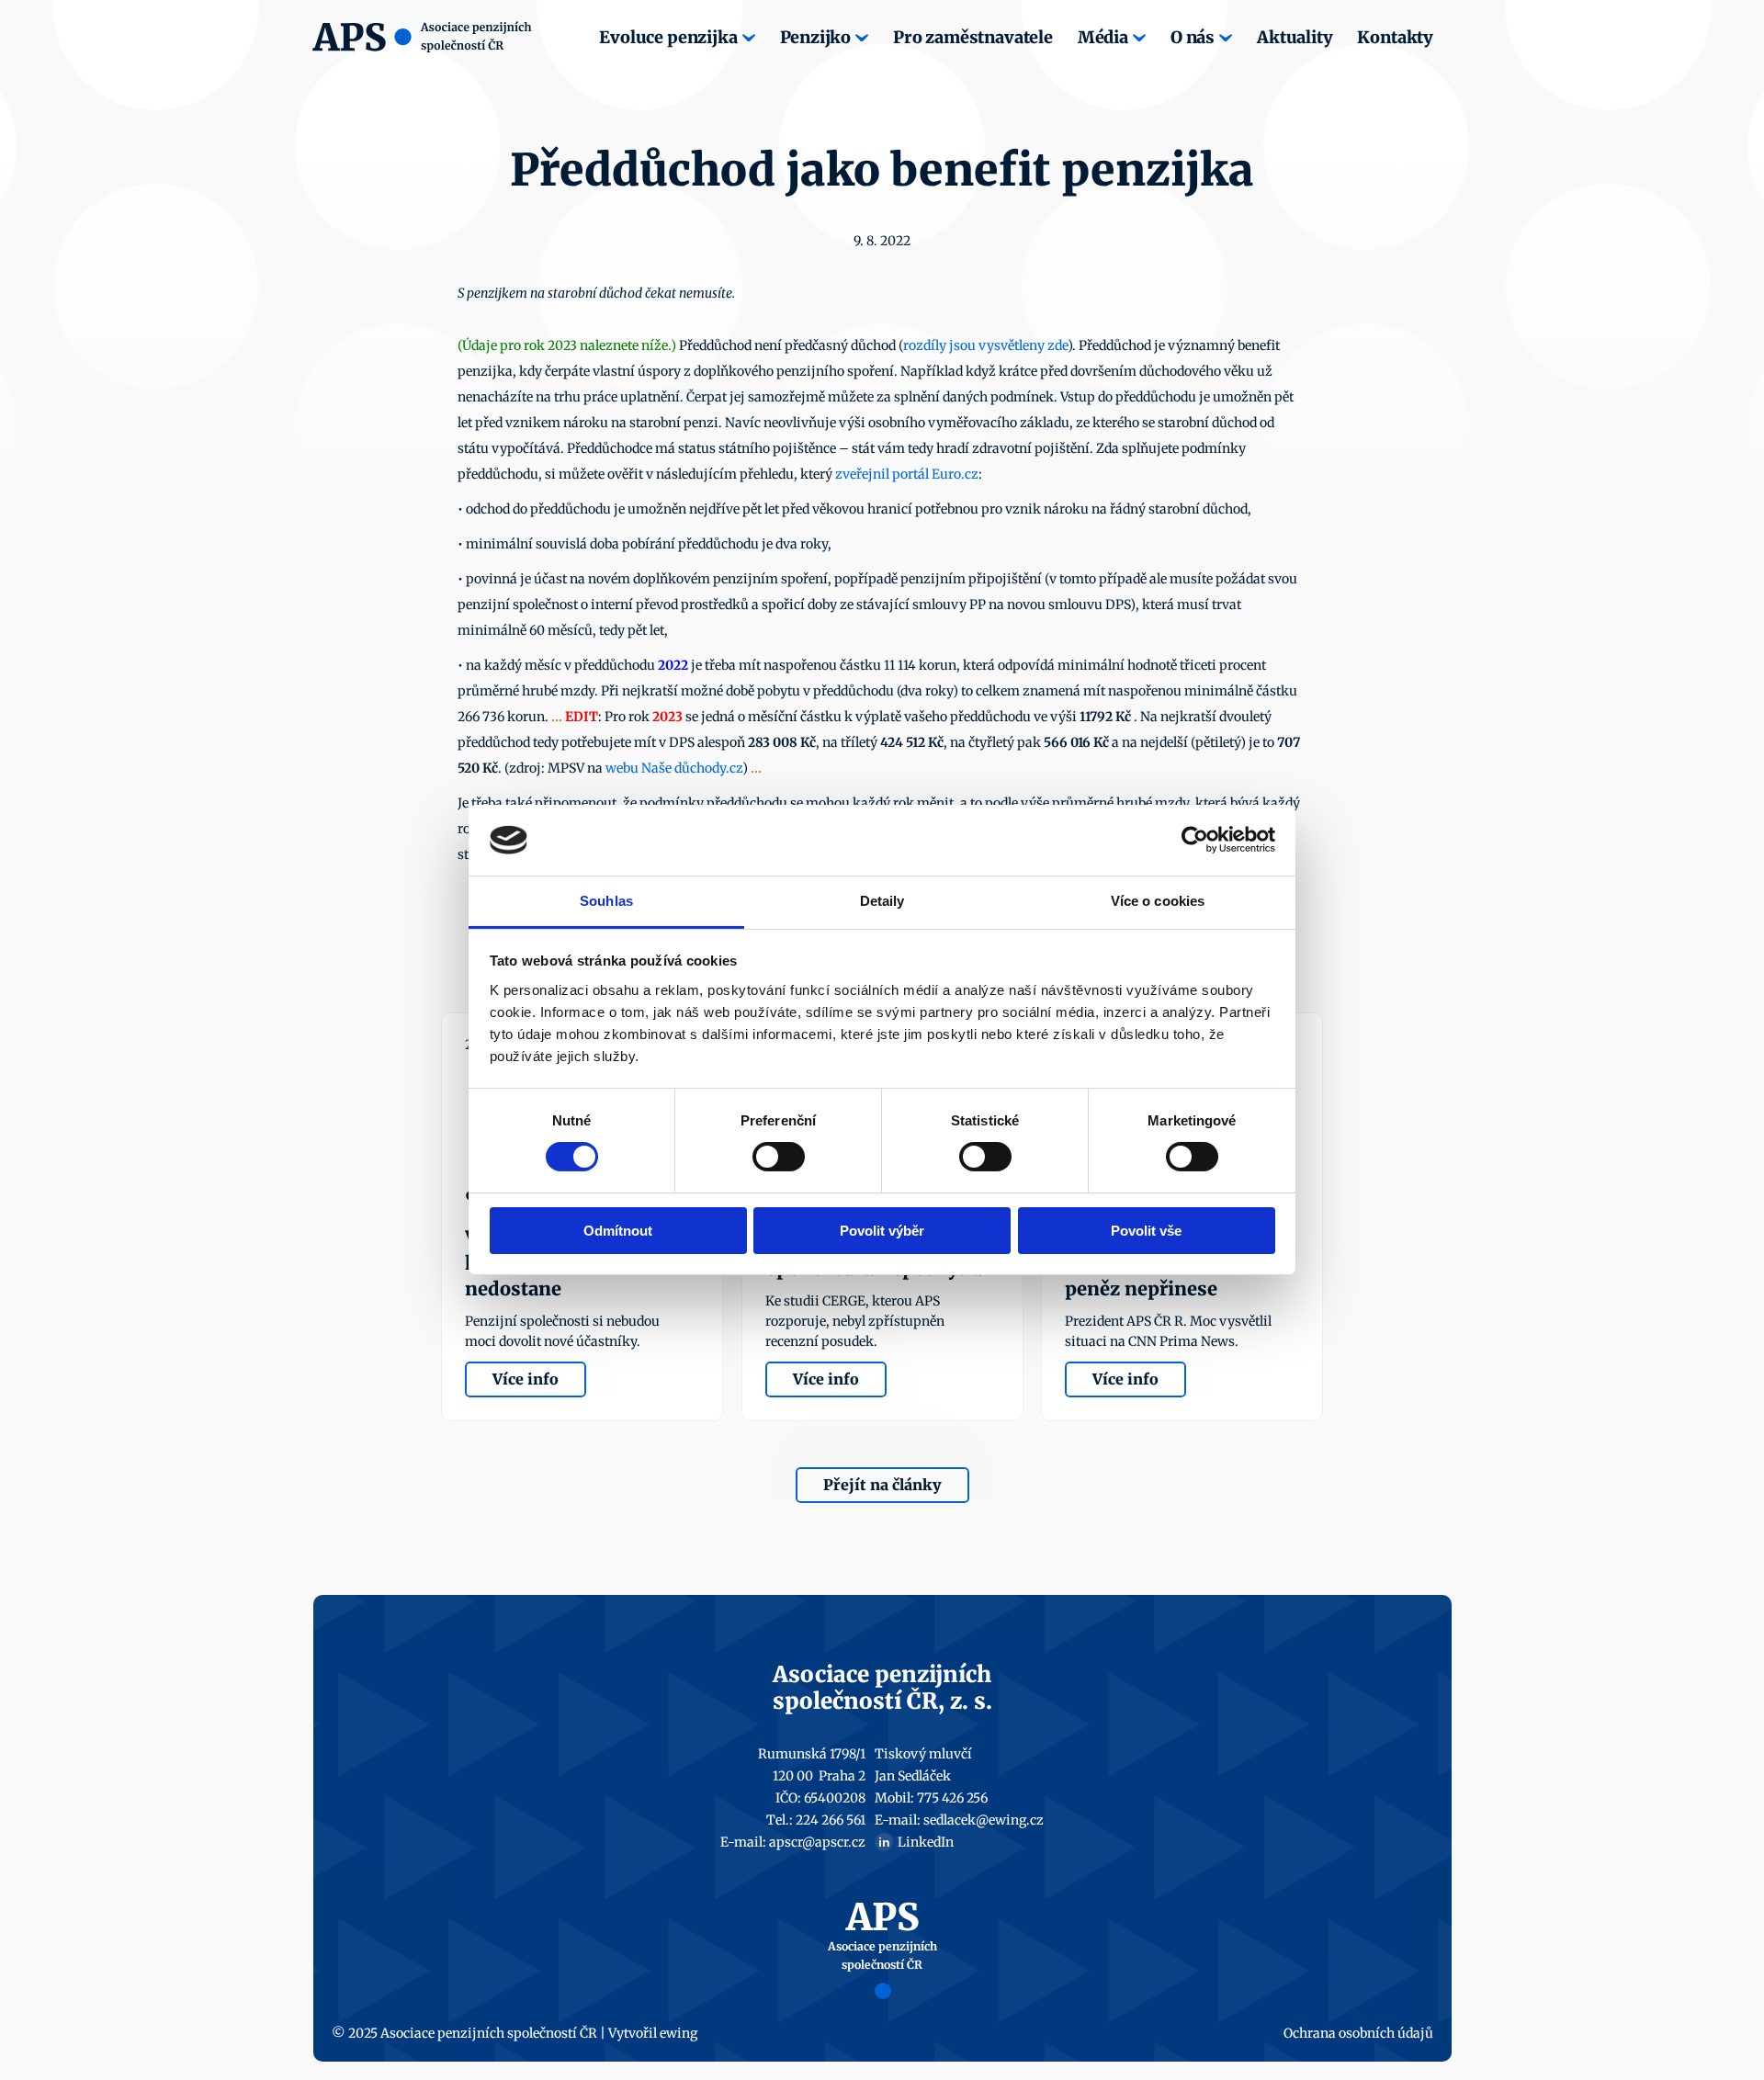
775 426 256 (952, 1798)
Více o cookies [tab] (1158, 901)
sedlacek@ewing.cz (984, 1820)
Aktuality (1295, 37)
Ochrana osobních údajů (1358, 2033)
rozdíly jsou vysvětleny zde (985, 345)
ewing (678, 2033)
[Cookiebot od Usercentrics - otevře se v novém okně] (1195, 840)
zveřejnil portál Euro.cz (907, 474)
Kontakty (1395, 37)
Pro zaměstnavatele (973, 37)
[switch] (779, 1157)
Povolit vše (1146, 1231)
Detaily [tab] (882, 901)
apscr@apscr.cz (817, 1842)
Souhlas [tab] (606, 901)
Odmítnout (618, 1231)
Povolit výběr (882, 1231)
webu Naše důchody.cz (674, 768)
